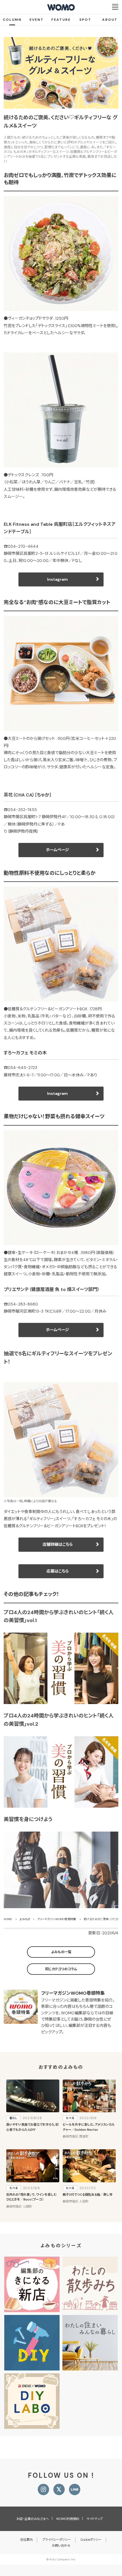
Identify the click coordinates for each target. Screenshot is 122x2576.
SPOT (85, 20)
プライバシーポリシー (57, 2540)
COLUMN (12, 20)
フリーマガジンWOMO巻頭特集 (73, 1993)
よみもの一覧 (61, 1952)
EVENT (37, 20)
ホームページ (57, 850)
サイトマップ (95, 2519)
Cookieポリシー (91, 2540)
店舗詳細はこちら (58, 1544)
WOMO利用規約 (68, 2519)
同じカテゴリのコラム (61, 1969)
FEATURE (61, 20)
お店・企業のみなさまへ (33, 2519)
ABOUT (110, 20)
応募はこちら (58, 1571)
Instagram (57, 579)
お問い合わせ (61, 2546)
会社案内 (26, 2540)
